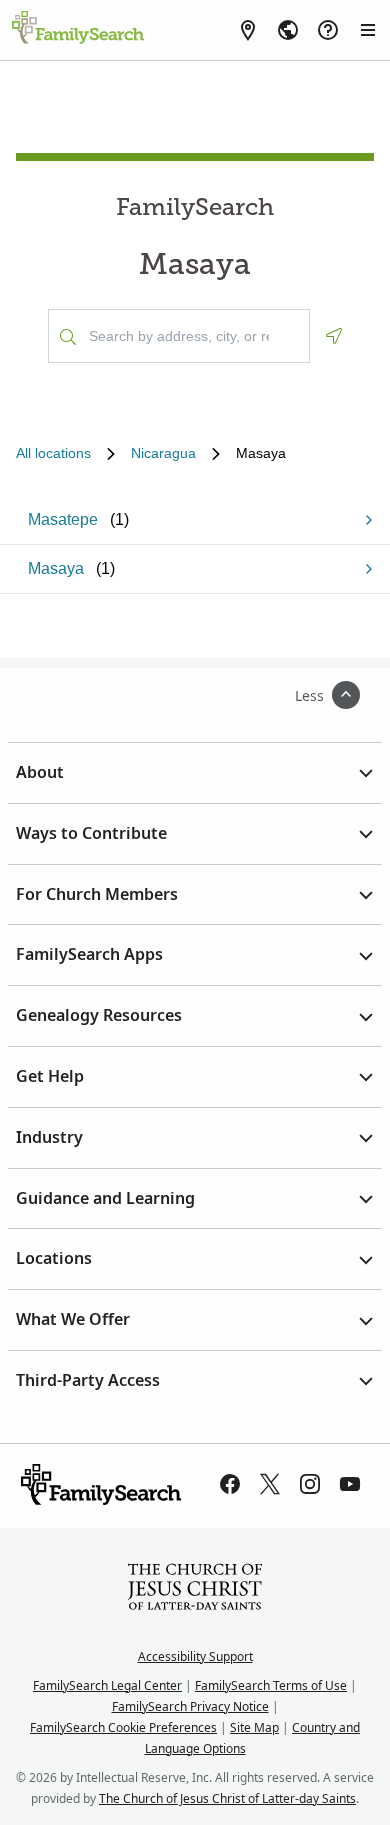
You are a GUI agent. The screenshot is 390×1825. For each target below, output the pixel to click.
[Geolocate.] (334, 336)
